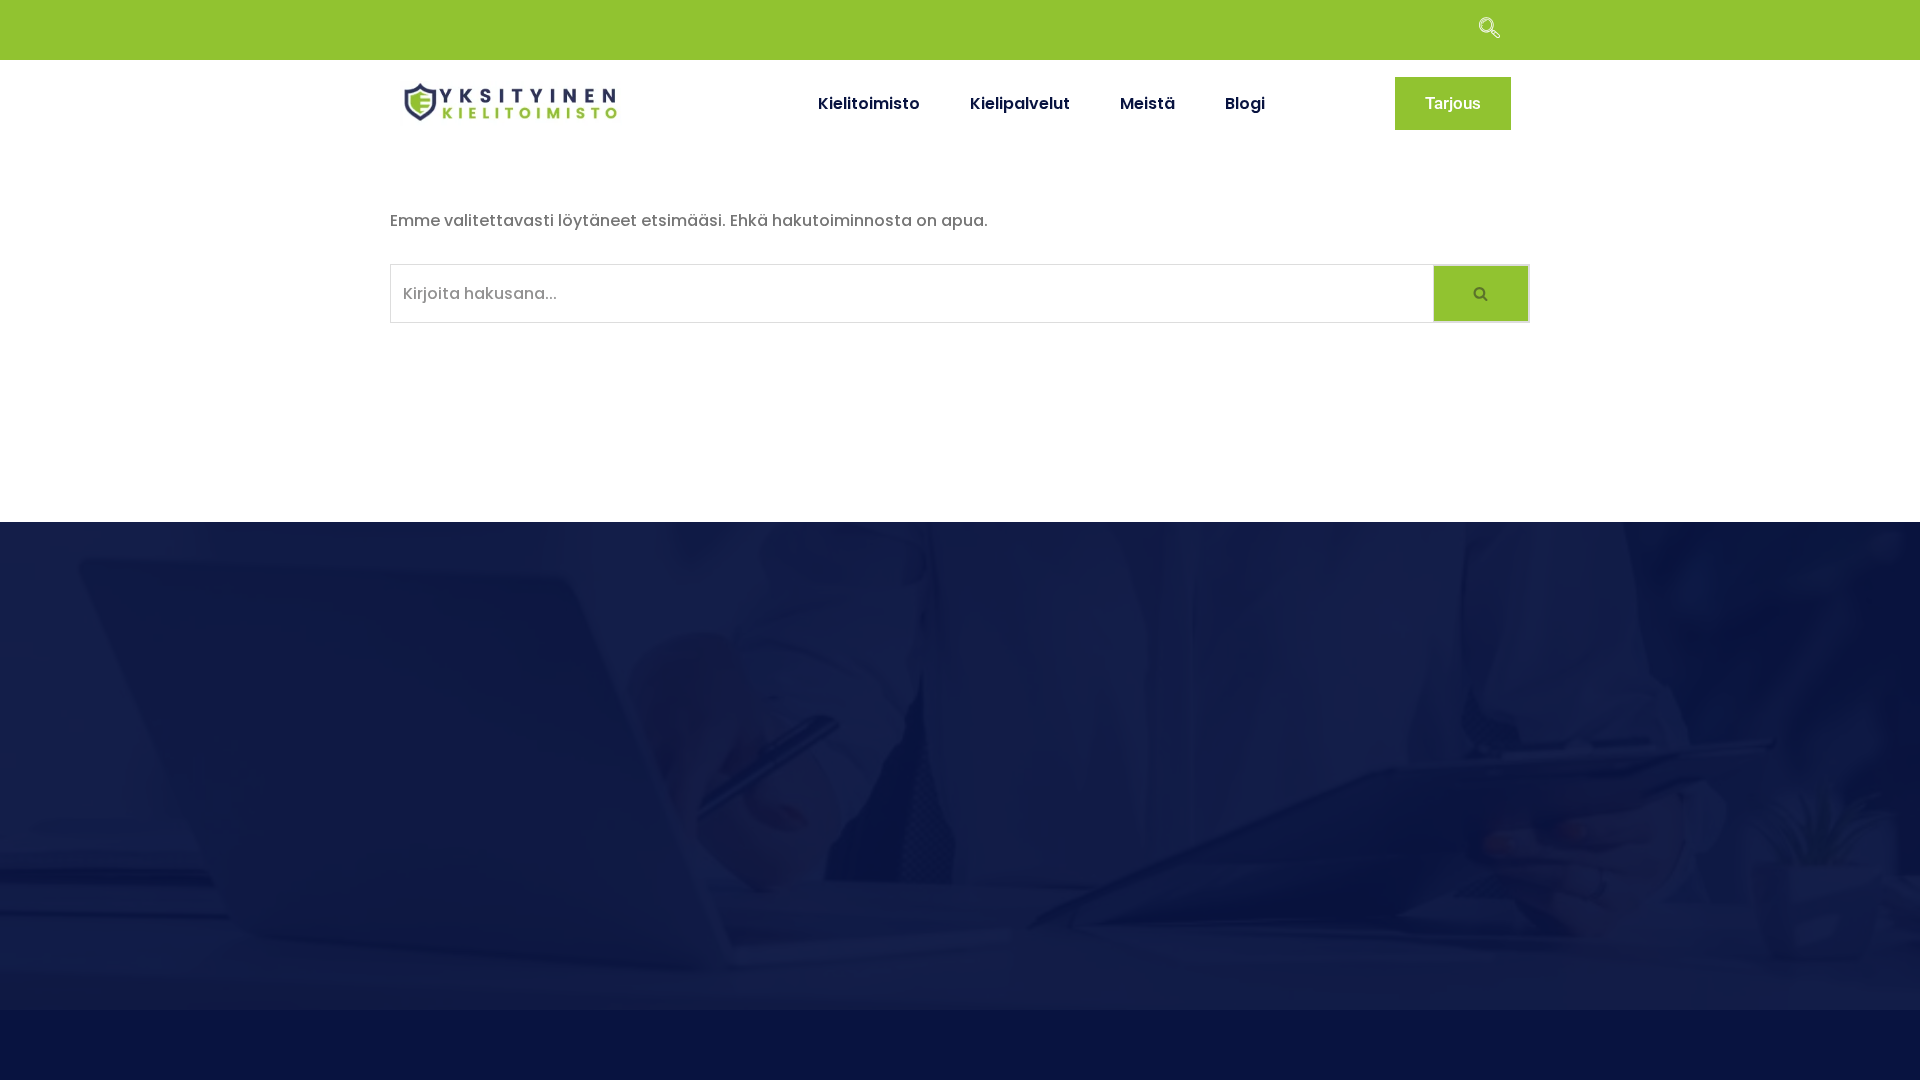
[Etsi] (1482, 293)
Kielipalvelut (1020, 103)
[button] (1499, 30)
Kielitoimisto (869, 103)
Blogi (1245, 103)
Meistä (1147, 103)
